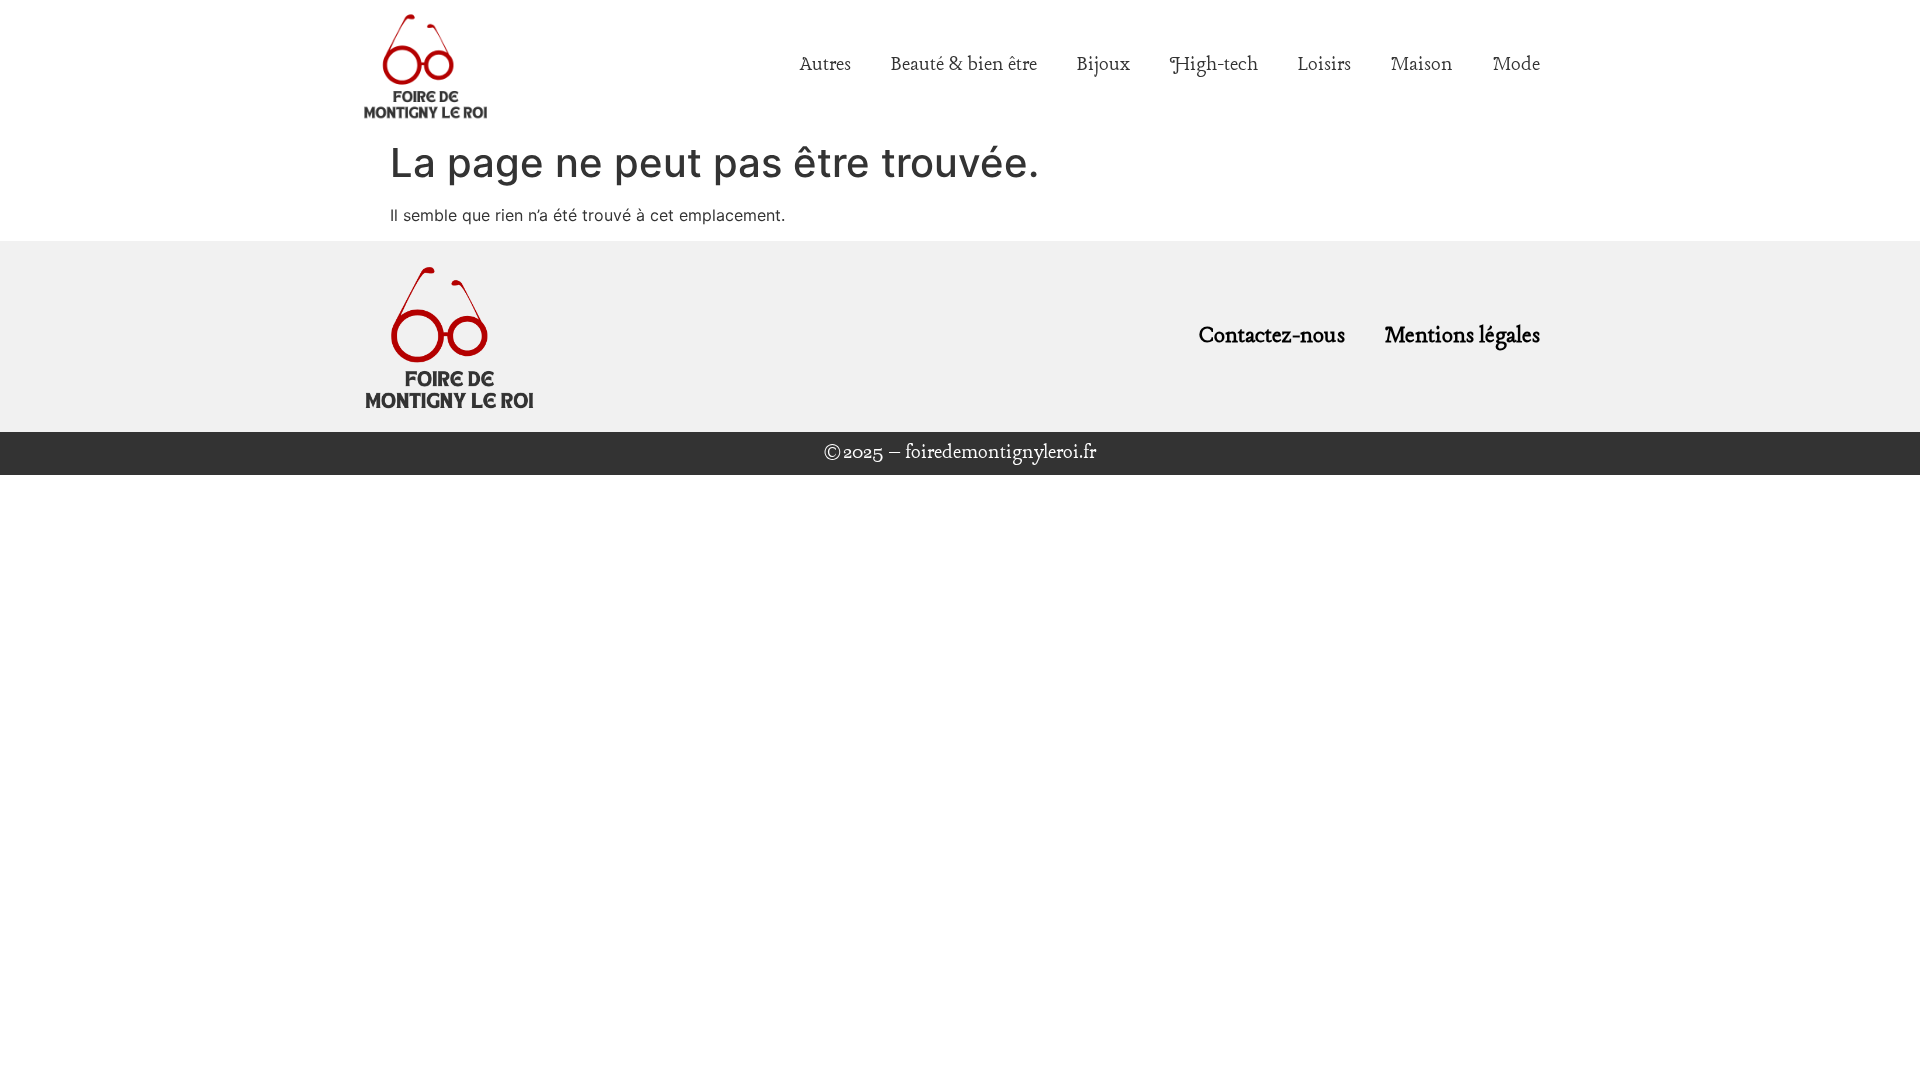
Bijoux (1103, 65)
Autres (825, 65)
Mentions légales (1462, 336)
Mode (1516, 65)
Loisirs (1324, 65)
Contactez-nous (1272, 336)
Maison (1422, 65)
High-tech (1214, 65)
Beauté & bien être (964, 65)
